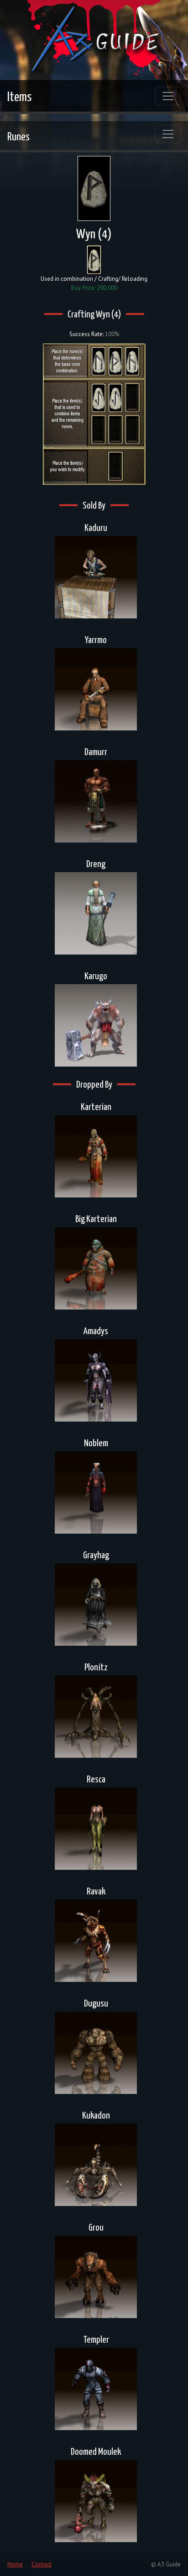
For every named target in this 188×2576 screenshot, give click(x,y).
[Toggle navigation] (168, 96)
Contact (42, 2564)
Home (15, 2564)
